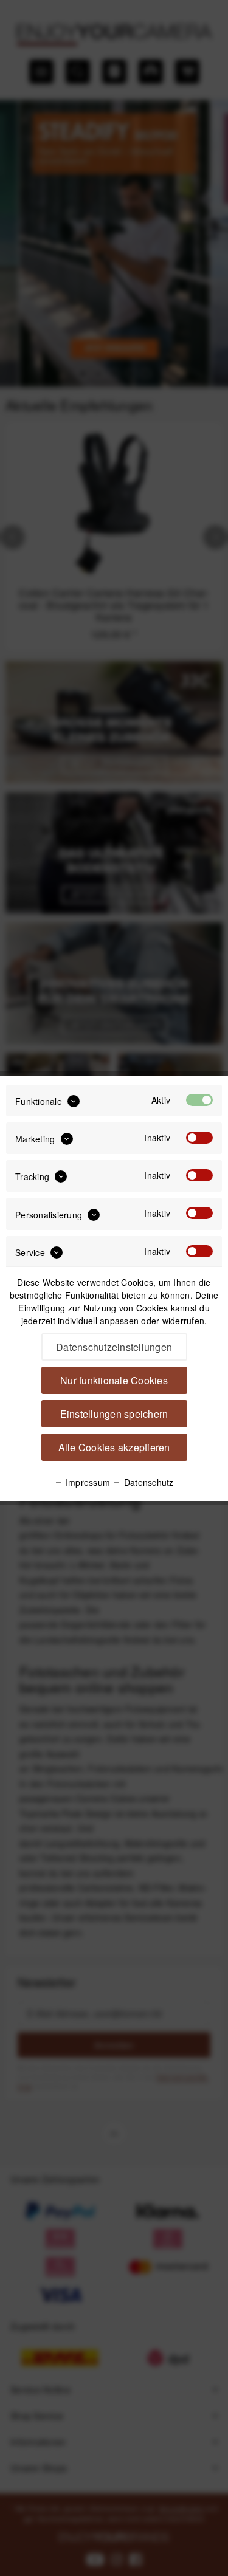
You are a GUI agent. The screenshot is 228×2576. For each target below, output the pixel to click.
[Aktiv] (199, 1100)
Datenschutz (147, 1482)
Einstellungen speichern (114, 1414)
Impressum (87, 1482)
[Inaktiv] (199, 1138)
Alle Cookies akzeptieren (114, 1447)
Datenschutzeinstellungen (114, 1347)
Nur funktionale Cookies (114, 1380)
